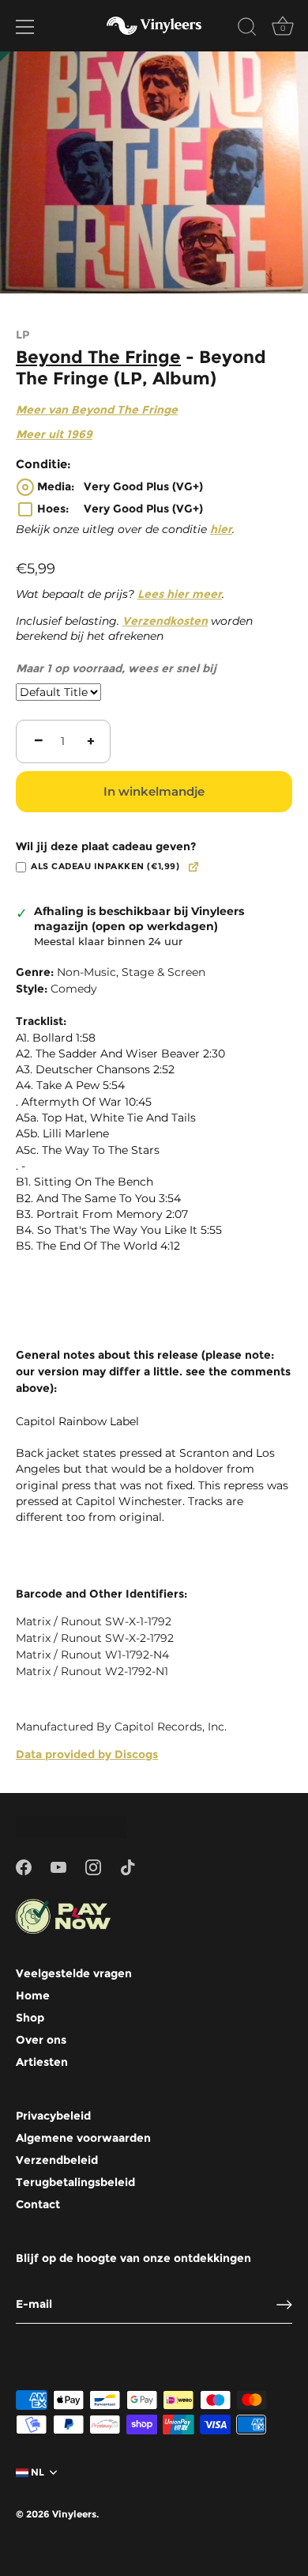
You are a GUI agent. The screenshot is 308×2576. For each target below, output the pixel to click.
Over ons (41, 2040)
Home (33, 1995)
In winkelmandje (154, 791)
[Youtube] (58, 1867)
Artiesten (42, 2062)
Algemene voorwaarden (83, 2138)
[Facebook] (24, 1867)
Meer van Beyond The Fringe (97, 410)
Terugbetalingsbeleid (75, 2182)
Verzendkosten (165, 621)
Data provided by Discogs (87, 1754)
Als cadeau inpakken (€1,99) (105, 866)
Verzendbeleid (57, 2160)
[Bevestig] (284, 2305)
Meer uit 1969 (54, 434)
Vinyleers (74, 2514)
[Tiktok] (128, 1867)
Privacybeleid (53, 2116)
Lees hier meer (180, 594)
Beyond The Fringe (98, 357)
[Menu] (25, 27)
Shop (30, 2018)
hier (221, 529)
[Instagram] (93, 1867)
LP (23, 335)
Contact (38, 2204)
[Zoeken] (247, 29)
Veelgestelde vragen (74, 1973)
